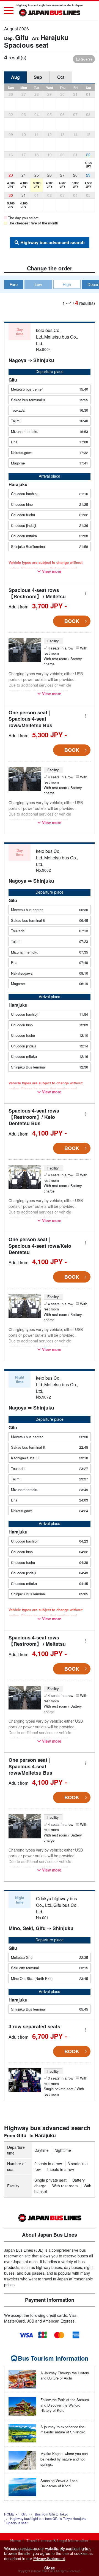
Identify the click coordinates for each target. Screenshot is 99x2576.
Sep (38, 77)
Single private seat (50, 2180)
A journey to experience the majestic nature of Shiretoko (63, 2429)
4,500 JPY (63, 185)
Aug (15, 77)
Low (38, 284)
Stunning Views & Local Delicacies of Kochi (59, 2483)
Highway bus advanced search (53, 242)
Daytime (42, 2150)
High (67, 284)
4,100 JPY (88, 164)
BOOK (72, 621)
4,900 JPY (11, 185)
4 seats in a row (60, 2169)
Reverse (86, 59)
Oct (61, 77)
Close (50, 2568)
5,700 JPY (11, 205)
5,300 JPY (75, 185)
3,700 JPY (37, 185)
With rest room (65, 2186)
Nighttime (63, 2150)
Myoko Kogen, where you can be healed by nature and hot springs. (64, 2459)
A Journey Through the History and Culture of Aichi (65, 2376)
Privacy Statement (49, 2558)
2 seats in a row (48, 2164)
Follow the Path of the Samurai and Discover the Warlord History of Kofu (65, 2405)
